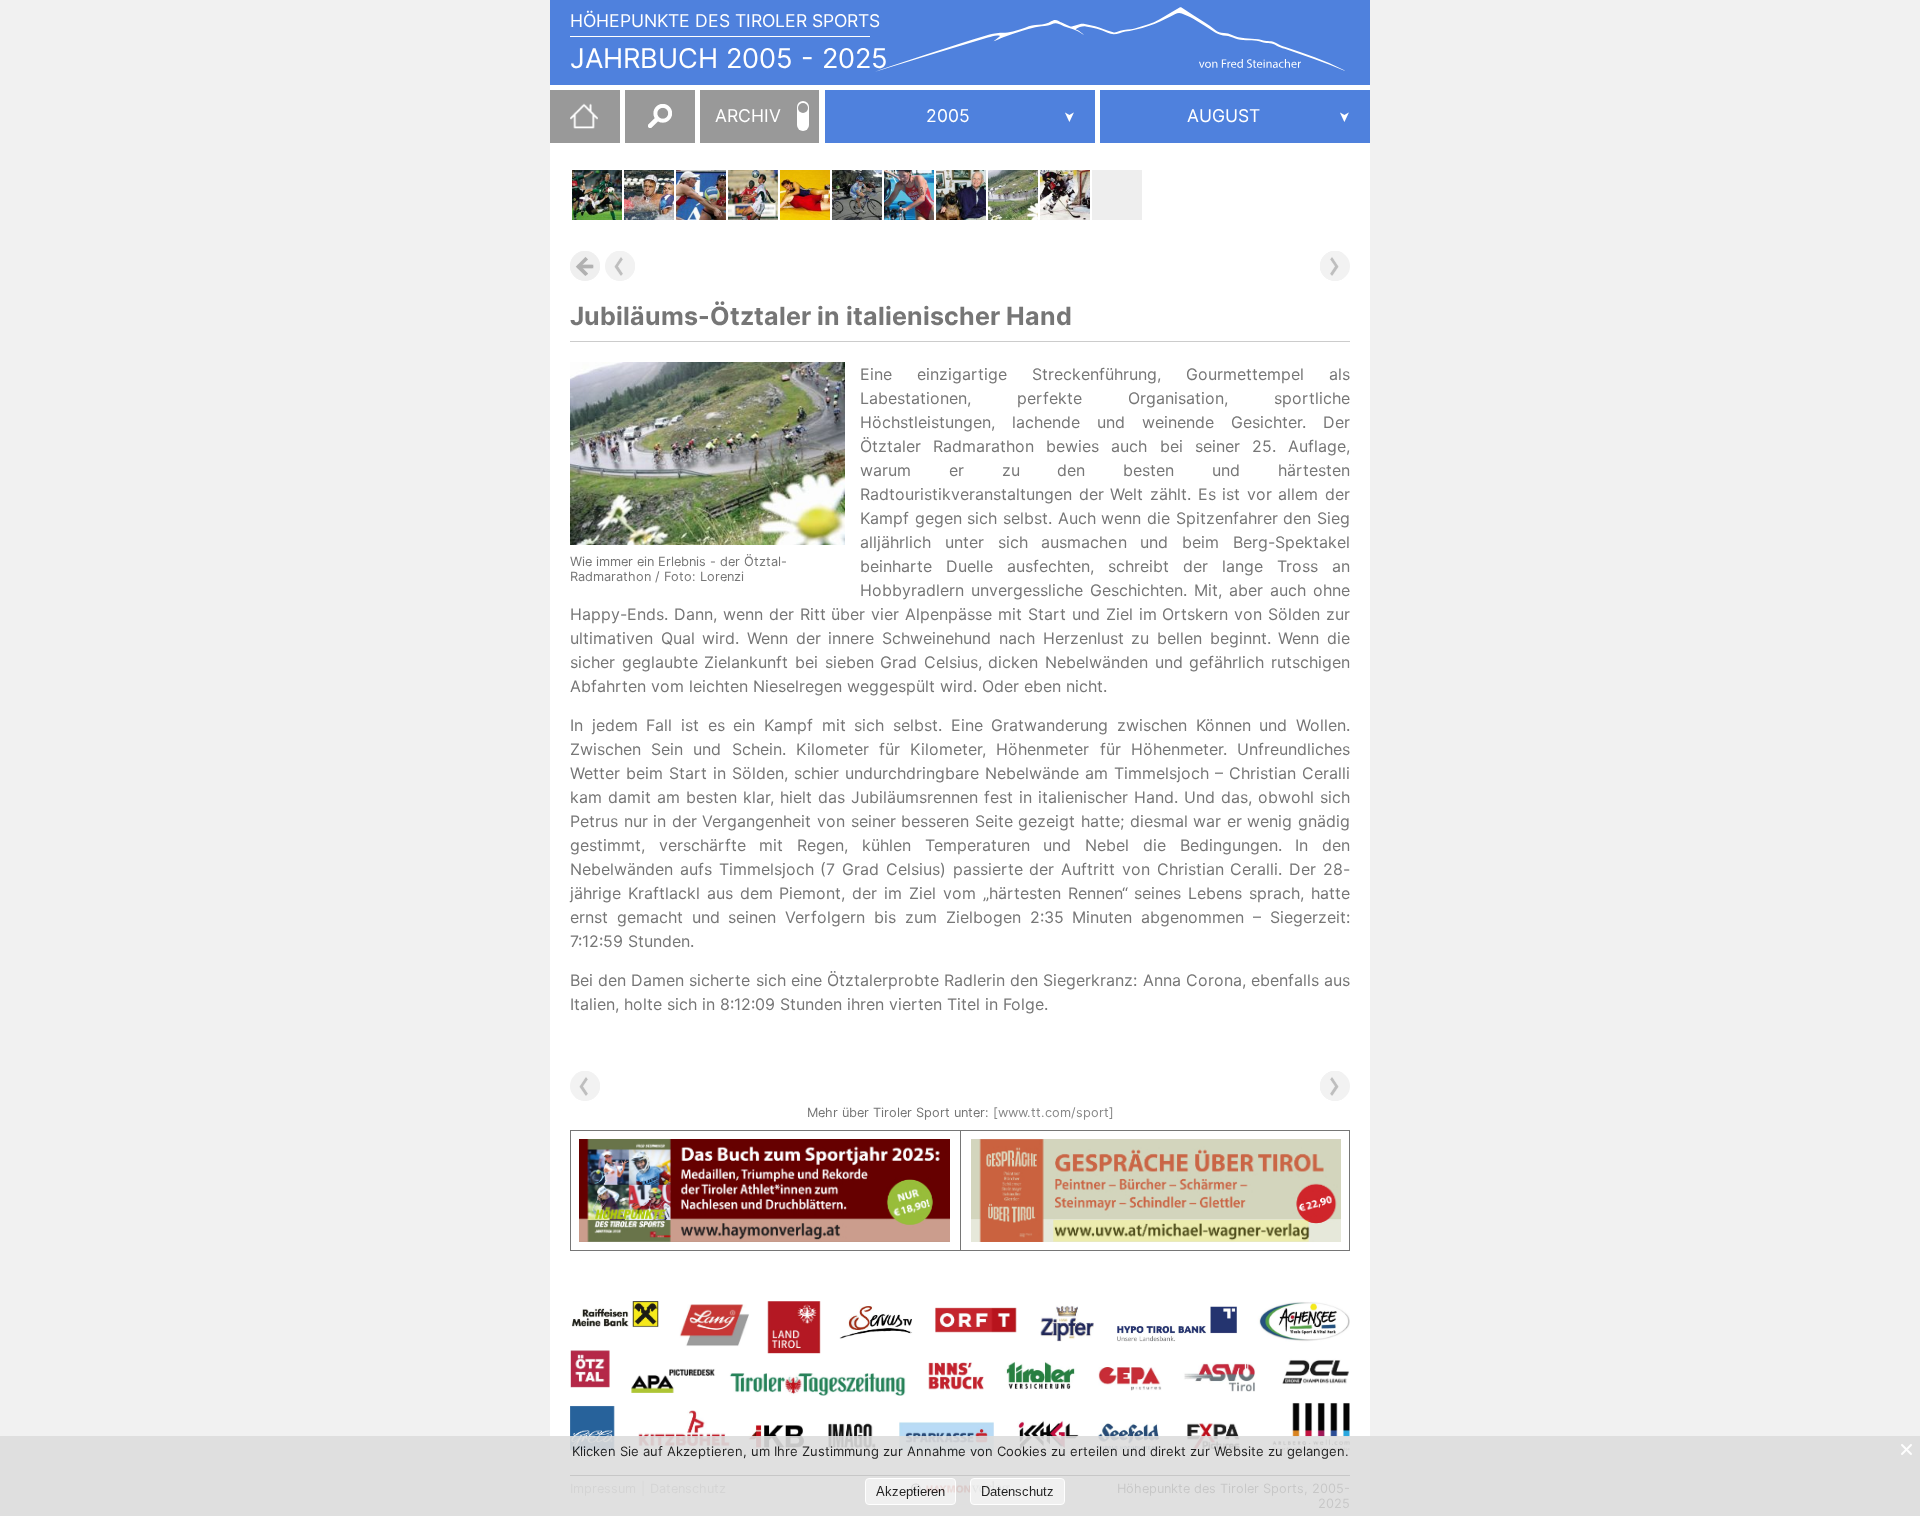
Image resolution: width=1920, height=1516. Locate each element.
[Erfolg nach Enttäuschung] (701, 195)
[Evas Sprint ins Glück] (909, 195)
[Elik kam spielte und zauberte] (1065, 195)
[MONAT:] (1235, 116)
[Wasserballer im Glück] (649, 195)
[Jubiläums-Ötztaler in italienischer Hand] (1013, 195)
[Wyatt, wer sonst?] (1117, 195)
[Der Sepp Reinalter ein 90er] (961, 195)
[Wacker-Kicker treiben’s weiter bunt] (597, 195)
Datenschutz (1017, 1491)
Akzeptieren (910, 1491)
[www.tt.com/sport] (1053, 1112)
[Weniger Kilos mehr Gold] (805, 195)
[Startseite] (574, 124)
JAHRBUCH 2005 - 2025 (729, 58)
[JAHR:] (960, 116)
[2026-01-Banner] (764, 1151)
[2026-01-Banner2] (1156, 1151)
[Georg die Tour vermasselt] (857, 195)
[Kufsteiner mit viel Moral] (753, 195)
